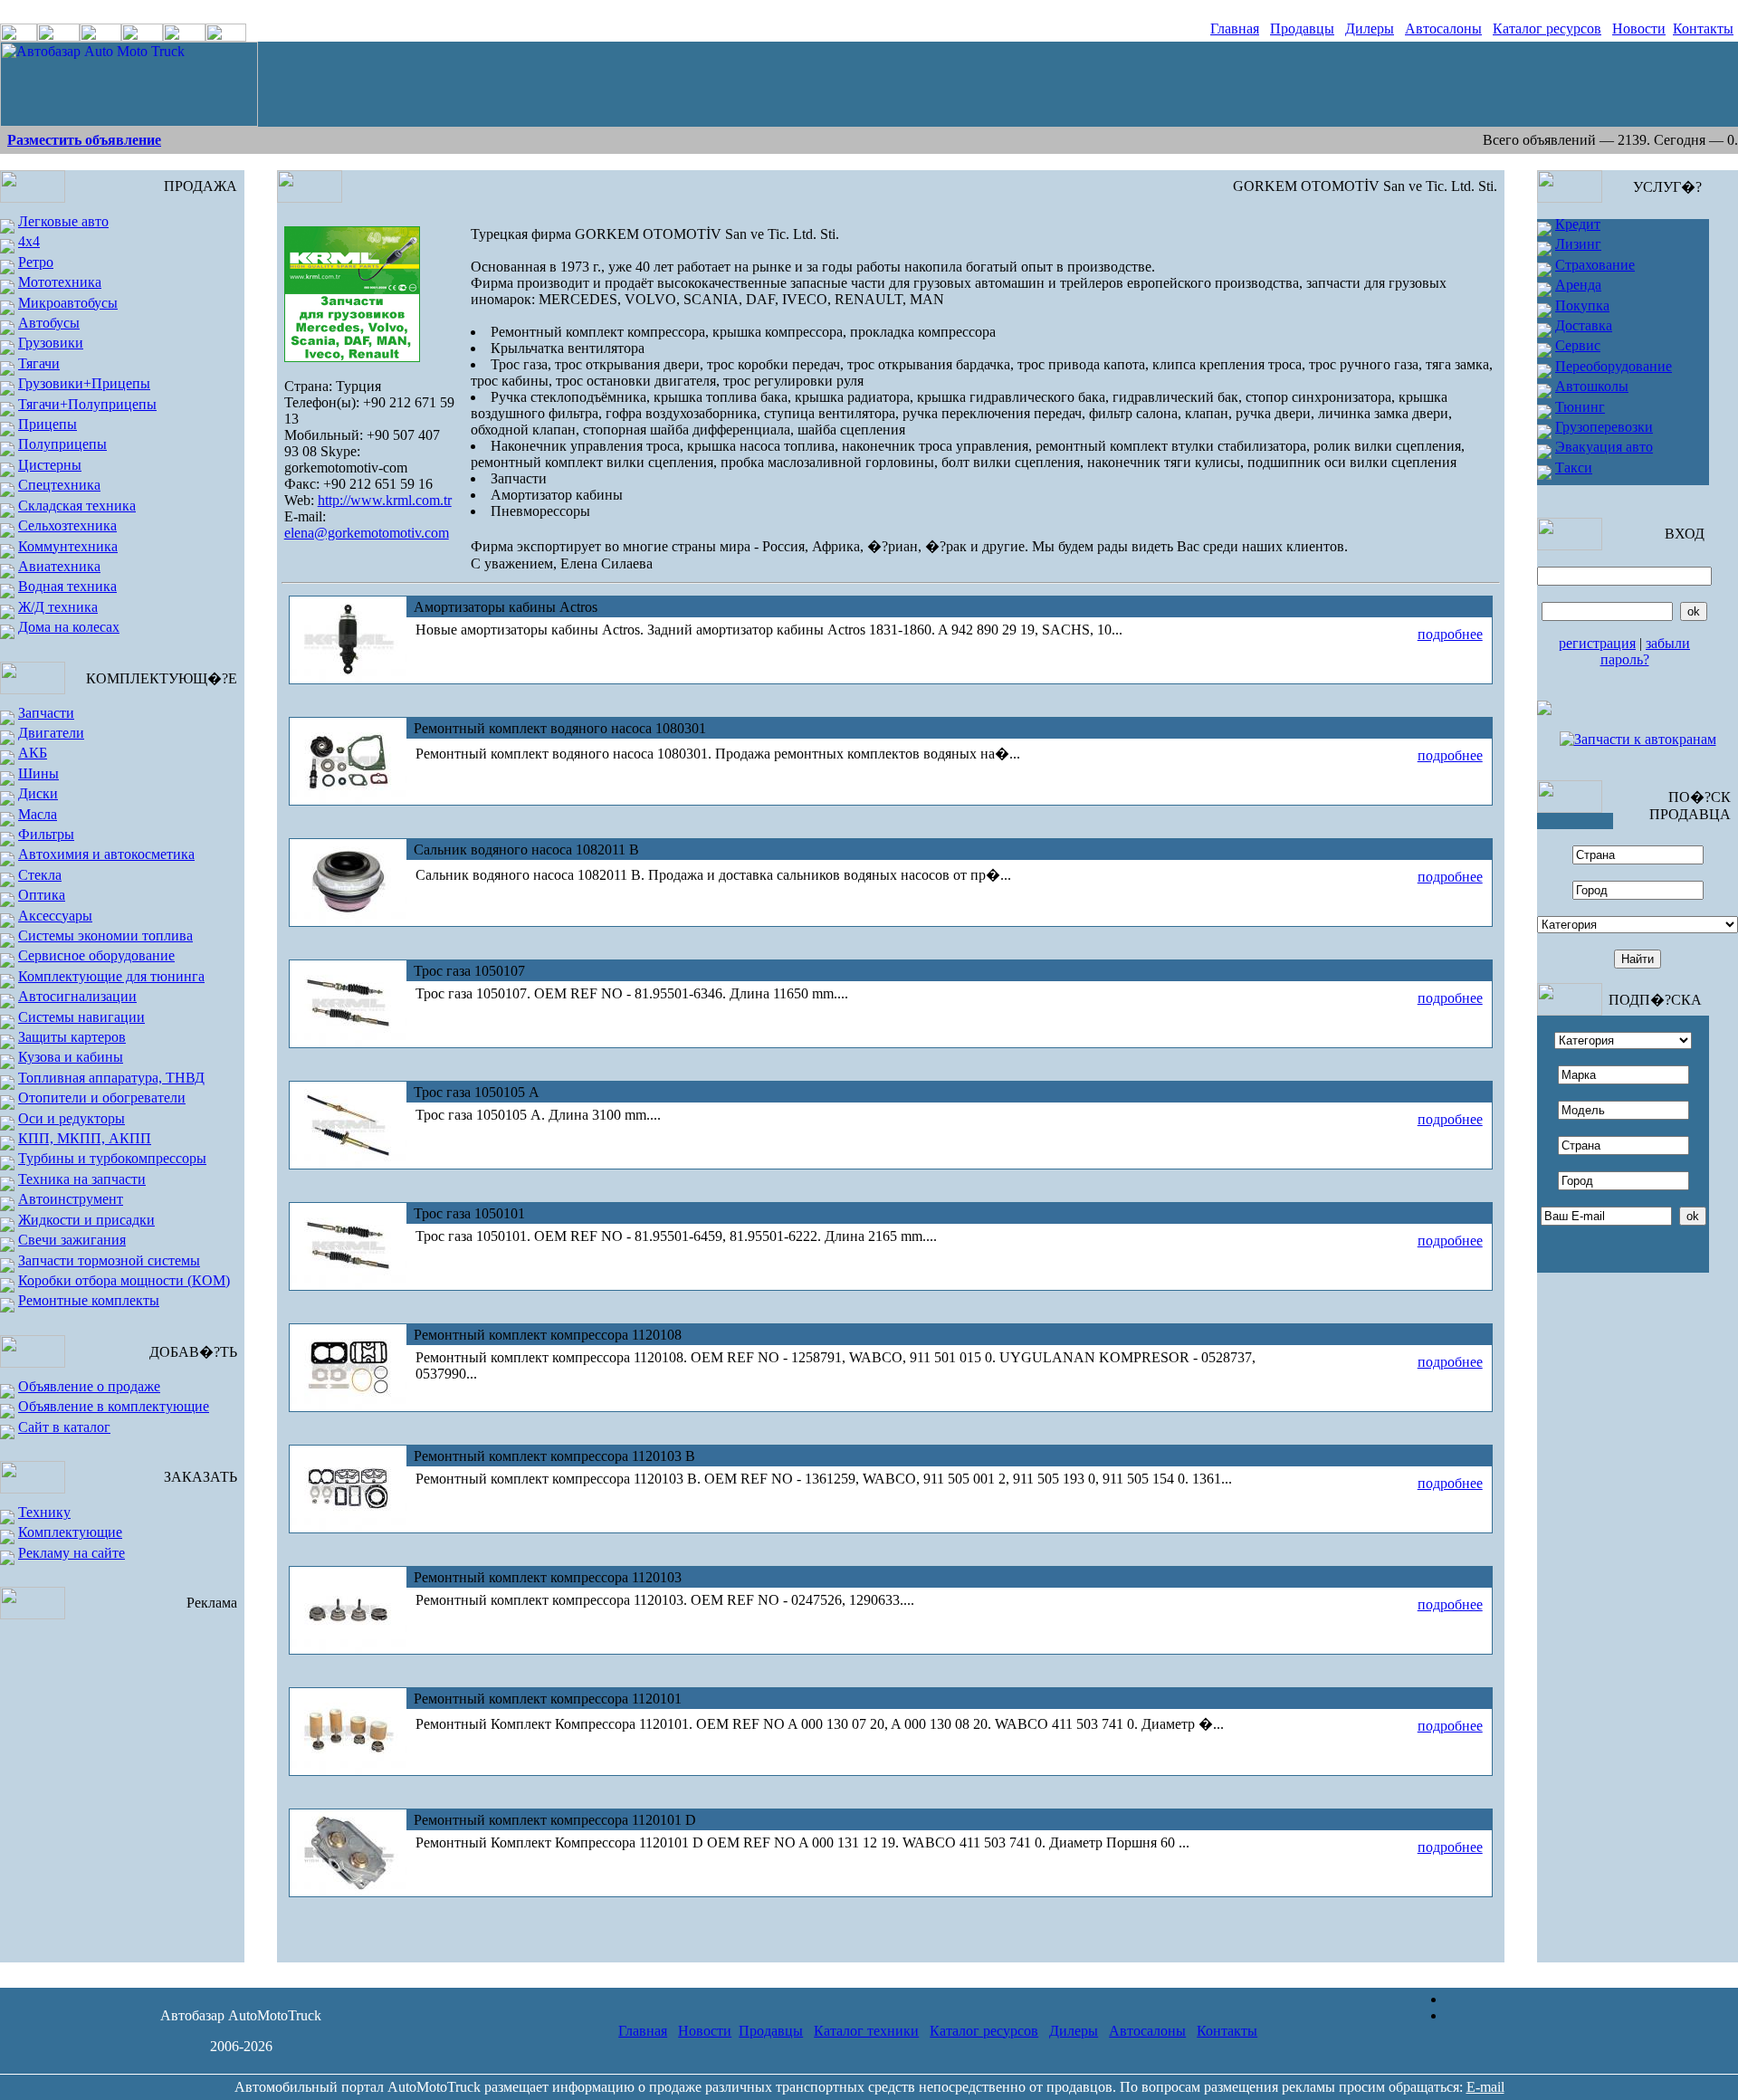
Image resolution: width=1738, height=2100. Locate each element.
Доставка (1584, 325)
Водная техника (67, 586)
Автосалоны (1443, 29)
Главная (1235, 29)
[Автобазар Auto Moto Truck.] (129, 122)
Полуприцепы (62, 444)
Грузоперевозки (1604, 427)
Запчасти (46, 713)
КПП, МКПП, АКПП (85, 1138)
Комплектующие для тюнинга (111, 976)
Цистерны (50, 465)
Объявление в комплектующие (114, 1406)
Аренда (1578, 285)
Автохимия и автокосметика (106, 854)
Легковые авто (63, 221)
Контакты (1703, 29)
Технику (44, 1512)
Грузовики (51, 343)
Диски (38, 793)
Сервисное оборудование (96, 955)
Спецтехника (59, 485)
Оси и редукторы (72, 1118)
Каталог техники (866, 2031)
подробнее (1450, 634)
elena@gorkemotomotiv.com (367, 533)
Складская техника (77, 506)
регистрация (1597, 643)
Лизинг (1578, 244)
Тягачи (39, 363)
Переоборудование (1614, 366)
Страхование (1595, 265)
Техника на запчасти (82, 1179)
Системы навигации (81, 1017)
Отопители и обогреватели (102, 1098)
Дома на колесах (69, 627)
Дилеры (1370, 29)
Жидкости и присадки (86, 1220)
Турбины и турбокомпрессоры (112, 1158)
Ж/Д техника (58, 607)
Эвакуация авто (1604, 447)
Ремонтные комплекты (89, 1300)
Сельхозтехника (67, 525)
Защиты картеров (72, 1037)
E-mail (1485, 2087)
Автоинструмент (71, 1199)
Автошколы (1592, 386)
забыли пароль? (1646, 651)
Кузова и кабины (71, 1057)
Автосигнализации (77, 996)
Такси (1574, 468)
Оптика (42, 895)
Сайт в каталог (64, 1427)
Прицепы (48, 424)
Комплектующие (70, 1532)
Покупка (1582, 305)
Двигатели (51, 733)
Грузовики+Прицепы (84, 383)
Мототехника (60, 282)
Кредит (1578, 224)
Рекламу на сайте (72, 1553)
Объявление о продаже (89, 1386)
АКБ (33, 753)
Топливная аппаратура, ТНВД (111, 1078)
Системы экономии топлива (105, 935)
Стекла (40, 875)
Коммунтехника (68, 546)
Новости (1639, 29)
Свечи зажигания (72, 1240)
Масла (38, 814)
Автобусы (49, 323)
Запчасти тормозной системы (109, 1260)
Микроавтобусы (68, 303)
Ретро (36, 262)
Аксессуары (55, 916)
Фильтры (46, 834)
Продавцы (1302, 29)
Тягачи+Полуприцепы (87, 404)
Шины (38, 773)
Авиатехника (59, 566)
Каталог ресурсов (1547, 29)
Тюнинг (1580, 407)
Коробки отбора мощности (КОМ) (124, 1280)
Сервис (1578, 345)
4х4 (29, 241)
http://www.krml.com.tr (385, 500)
